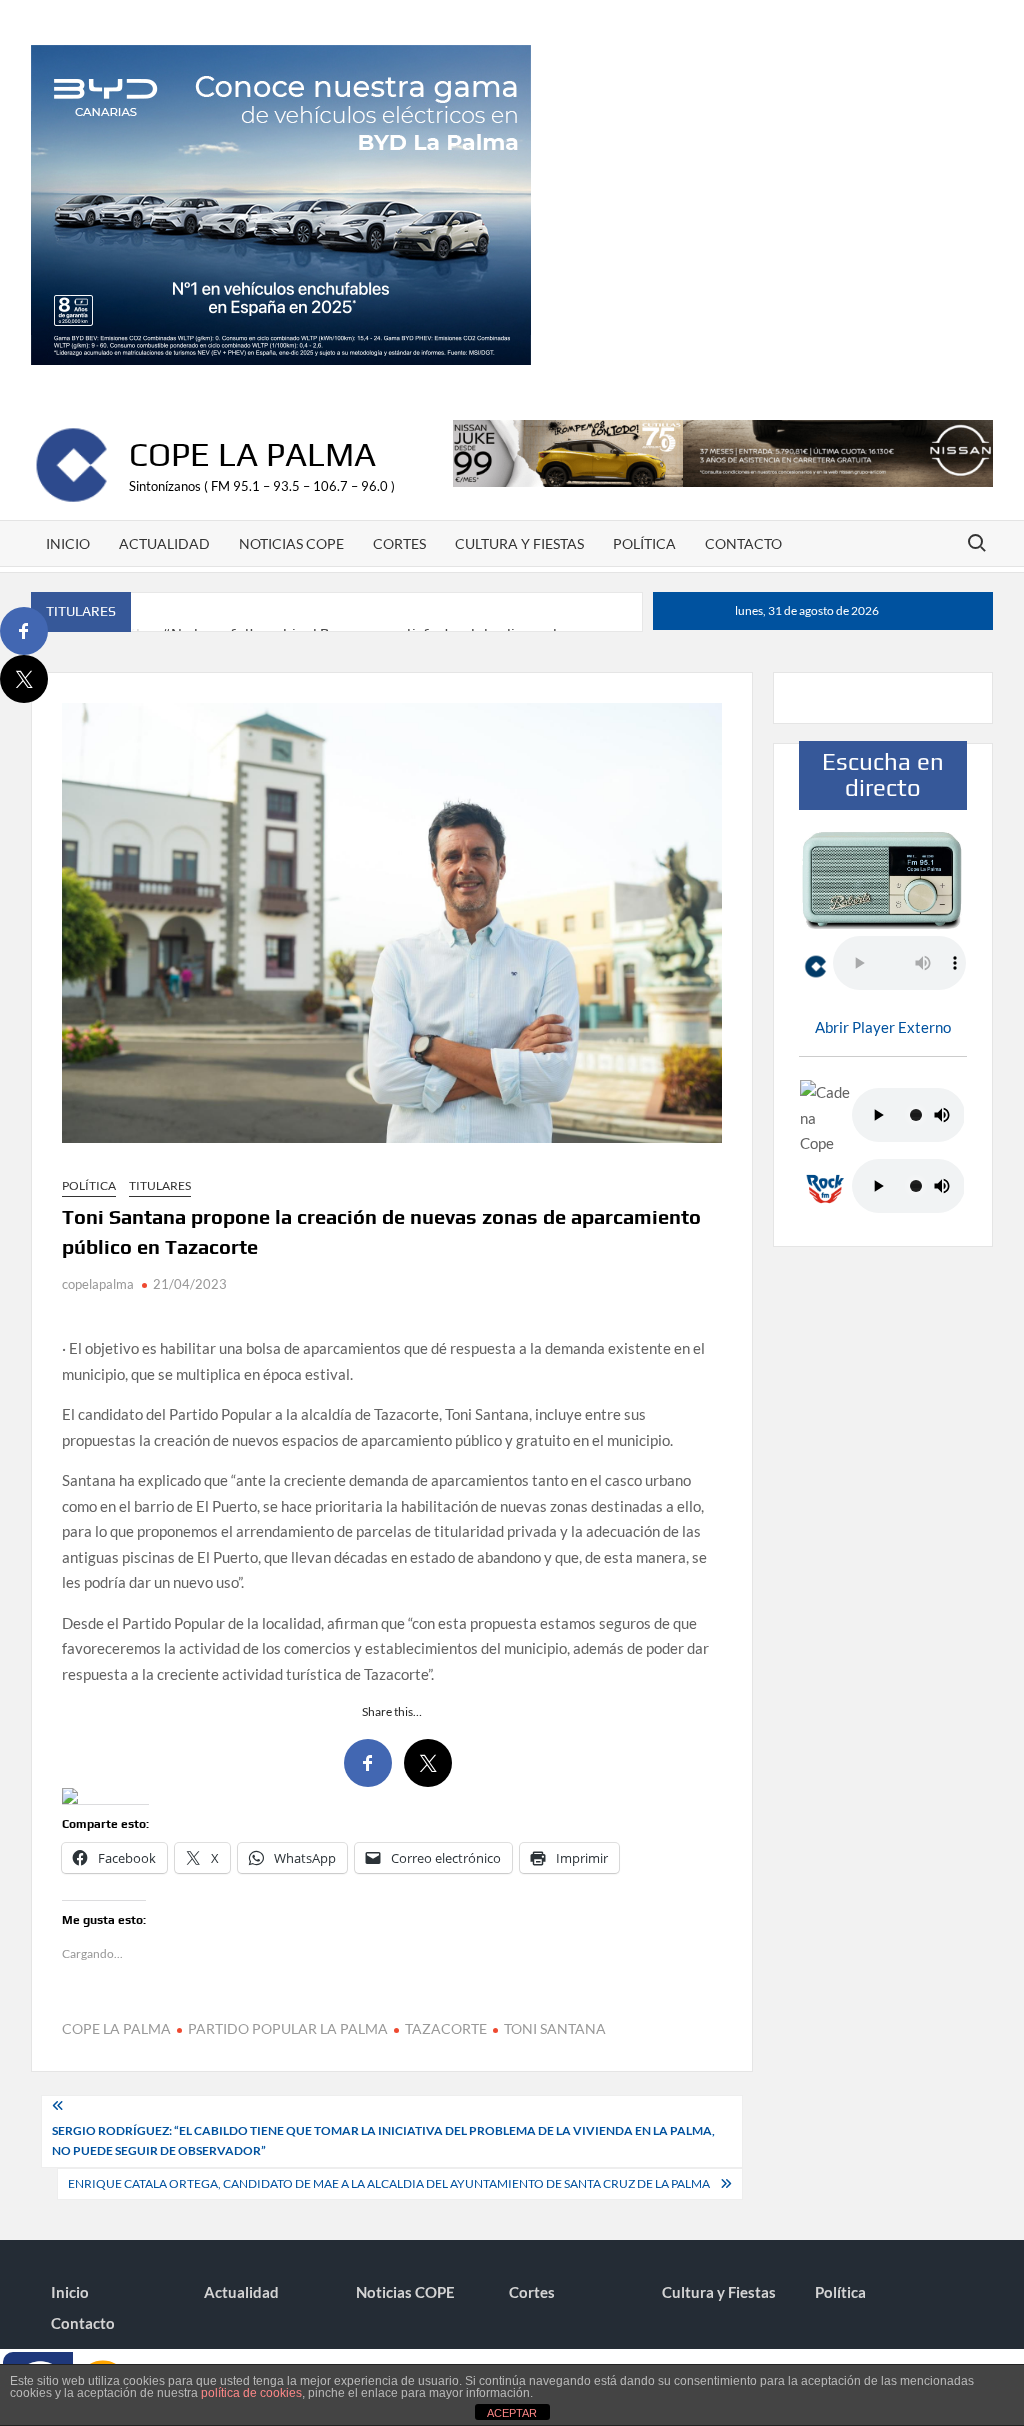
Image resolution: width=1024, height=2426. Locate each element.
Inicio (68, 543)
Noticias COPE (291, 543)
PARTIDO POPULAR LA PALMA (288, 2028)
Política (644, 543)
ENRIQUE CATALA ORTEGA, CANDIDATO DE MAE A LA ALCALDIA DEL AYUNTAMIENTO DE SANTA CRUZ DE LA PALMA (389, 2183)
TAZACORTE (446, 2028)
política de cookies (251, 2393)
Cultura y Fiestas (519, 543)
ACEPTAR (512, 2413)
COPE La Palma (252, 453)
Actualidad (164, 543)
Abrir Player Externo (883, 1027)
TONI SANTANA (555, 2028)
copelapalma (98, 1284)
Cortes (399, 543)
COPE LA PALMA (116, 2028)
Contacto (743, 543)
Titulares (160, 1185)
